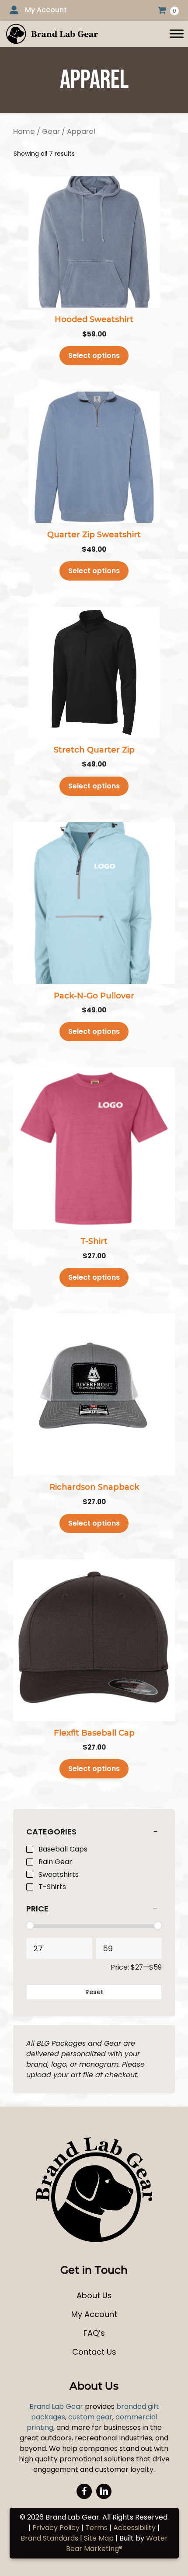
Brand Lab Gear (56, 2406)
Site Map (99, 2538)
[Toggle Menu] (177, 33)
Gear (51, 131)
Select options (94, 355)
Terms (96, 2528)
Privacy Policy (56, 2528)
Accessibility (134, 2528)
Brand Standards (49, 2538)
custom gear (90, 2417)
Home (24, 131)
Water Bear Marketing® (117, 2543)
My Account (46, 10)
